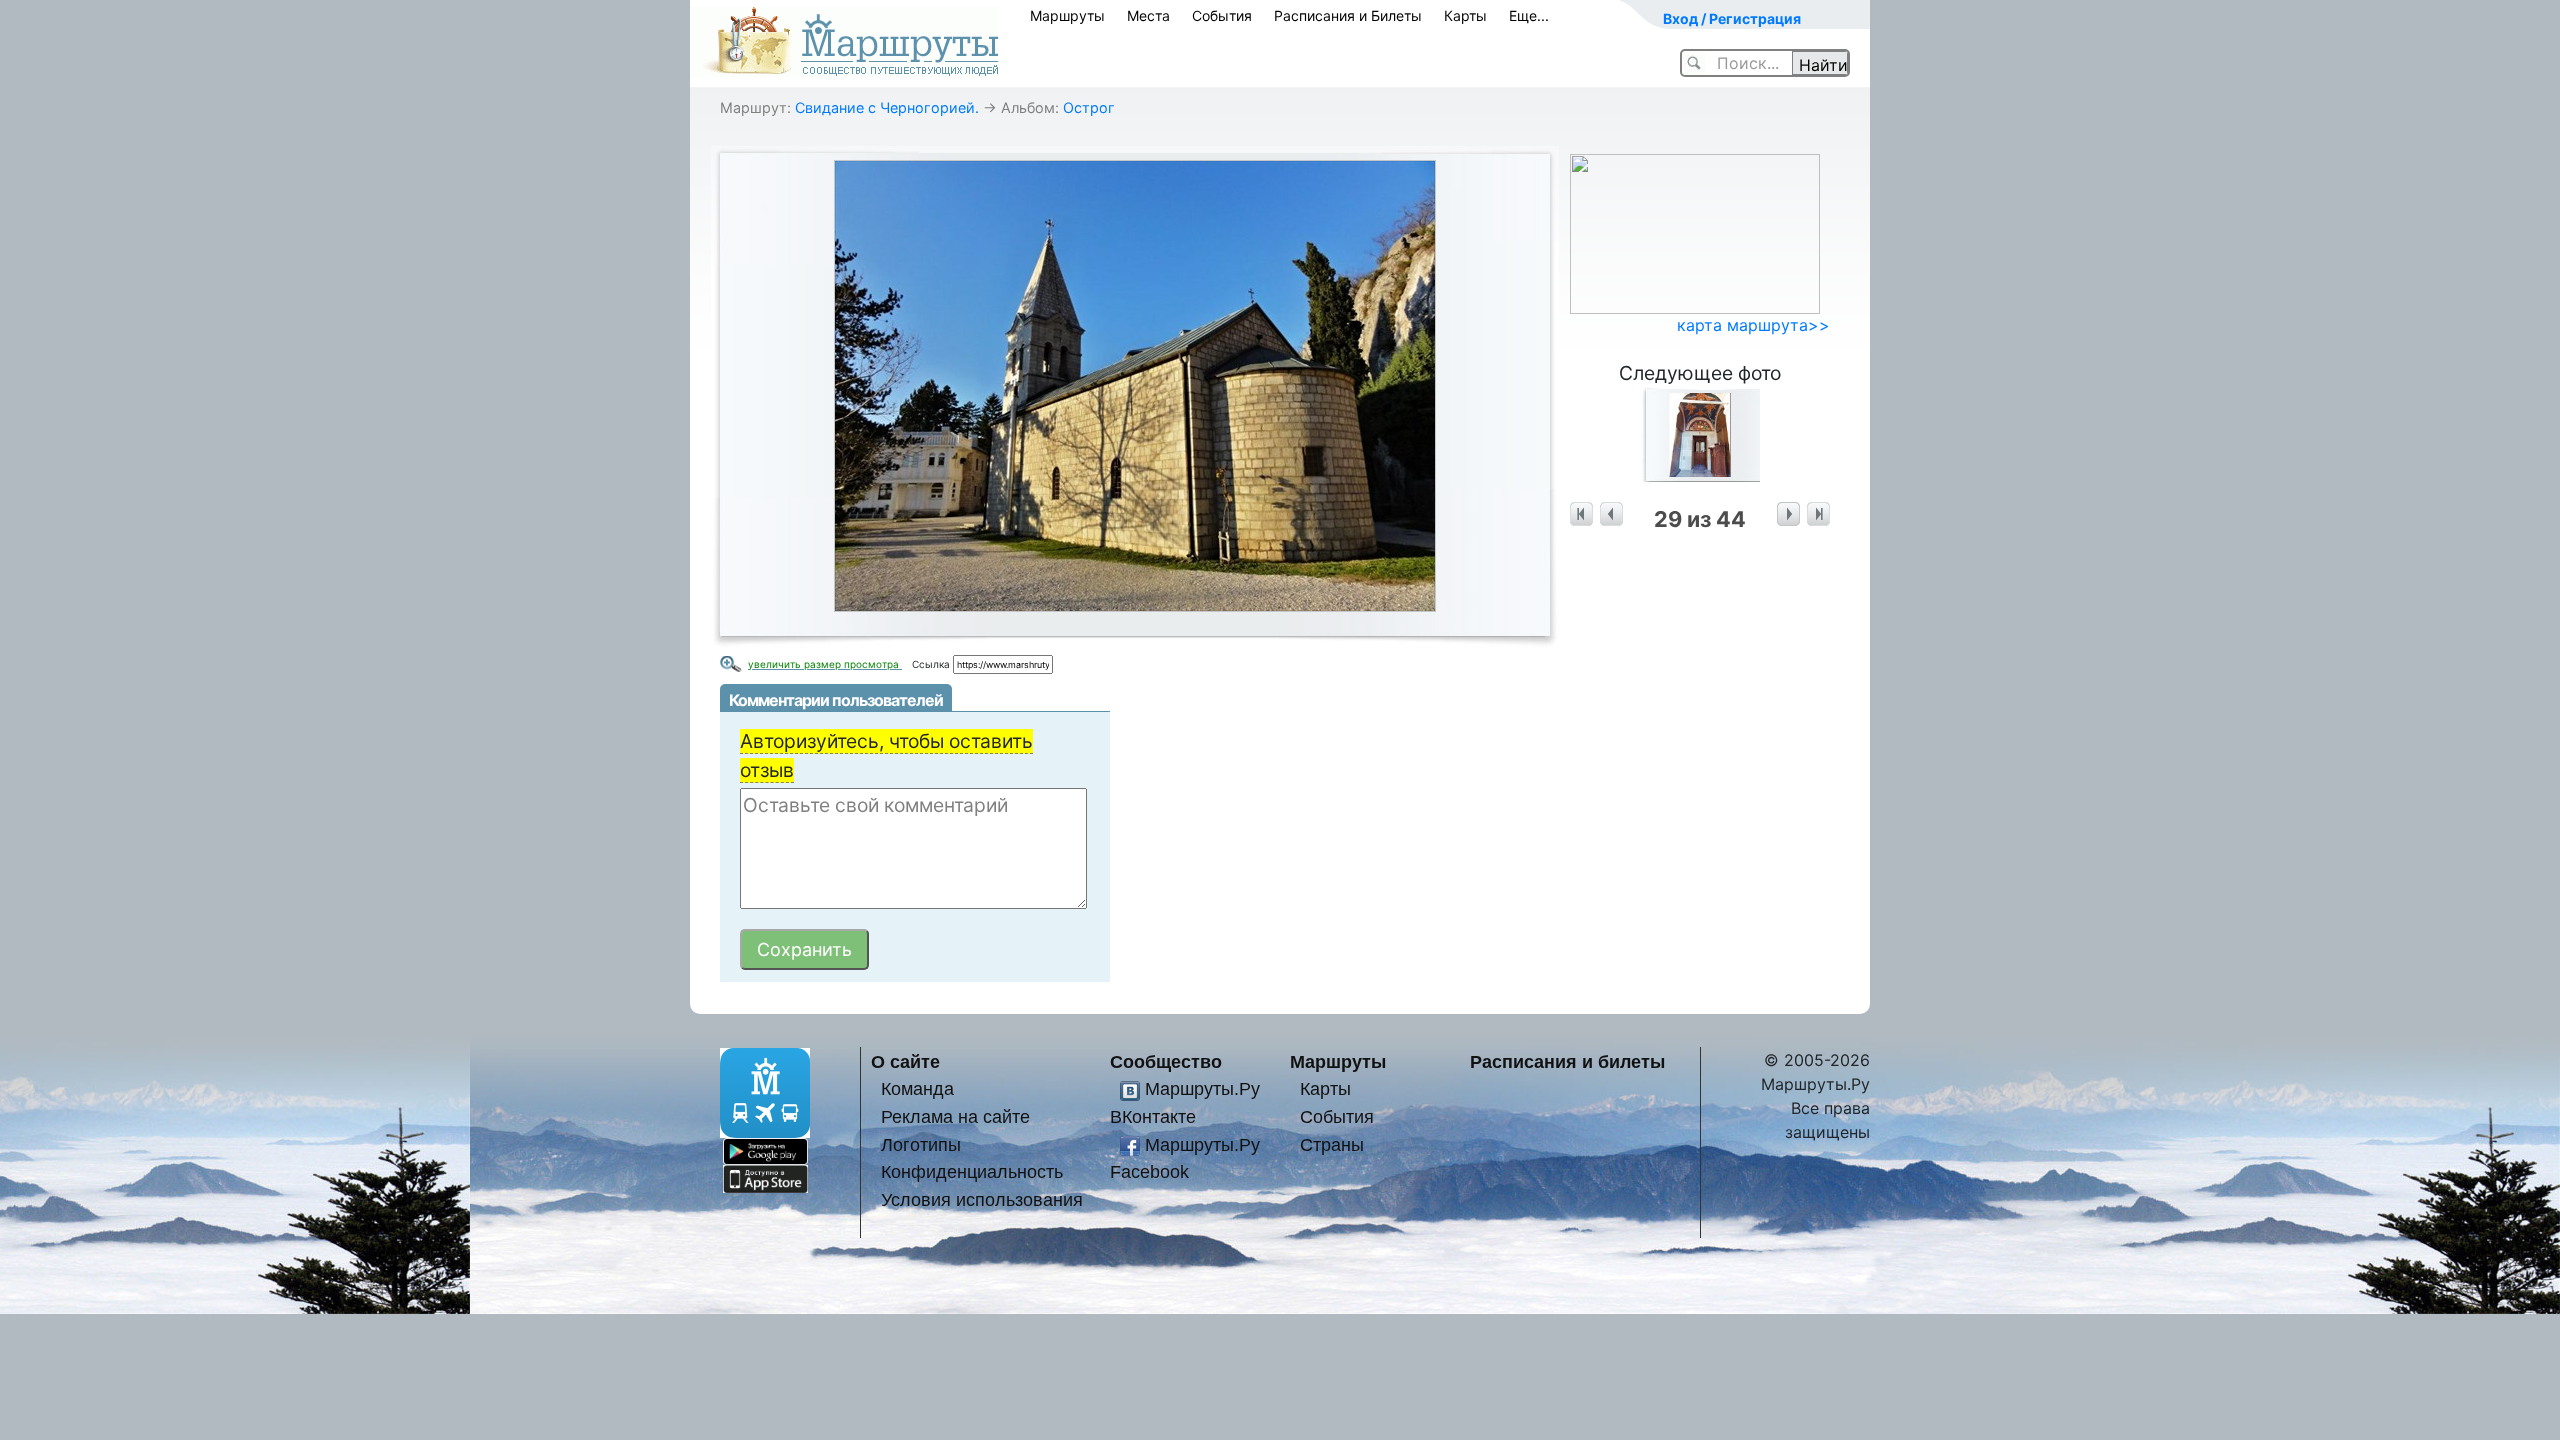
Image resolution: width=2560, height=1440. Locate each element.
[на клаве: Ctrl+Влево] (1611, 514)
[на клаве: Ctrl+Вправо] (1788, 514)
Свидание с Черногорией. (887, 107)
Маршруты (1067, 15)
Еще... (1529, 15)
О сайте (905, 1061)
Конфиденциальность (972, 1171)
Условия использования (982, 1199)
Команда (917, 1088)
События (1222, 15)
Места (1148, 15)
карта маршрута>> (1753, 325)
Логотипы (921, 1144)
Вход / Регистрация (1732, 18)
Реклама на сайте (955, 1116)
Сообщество (1166, 1061)
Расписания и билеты (1567, 1061)
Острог (1089, 107)
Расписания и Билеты (1348, 15)
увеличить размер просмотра (825, 664)
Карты (1465, 15)
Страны (1332, 1144)
